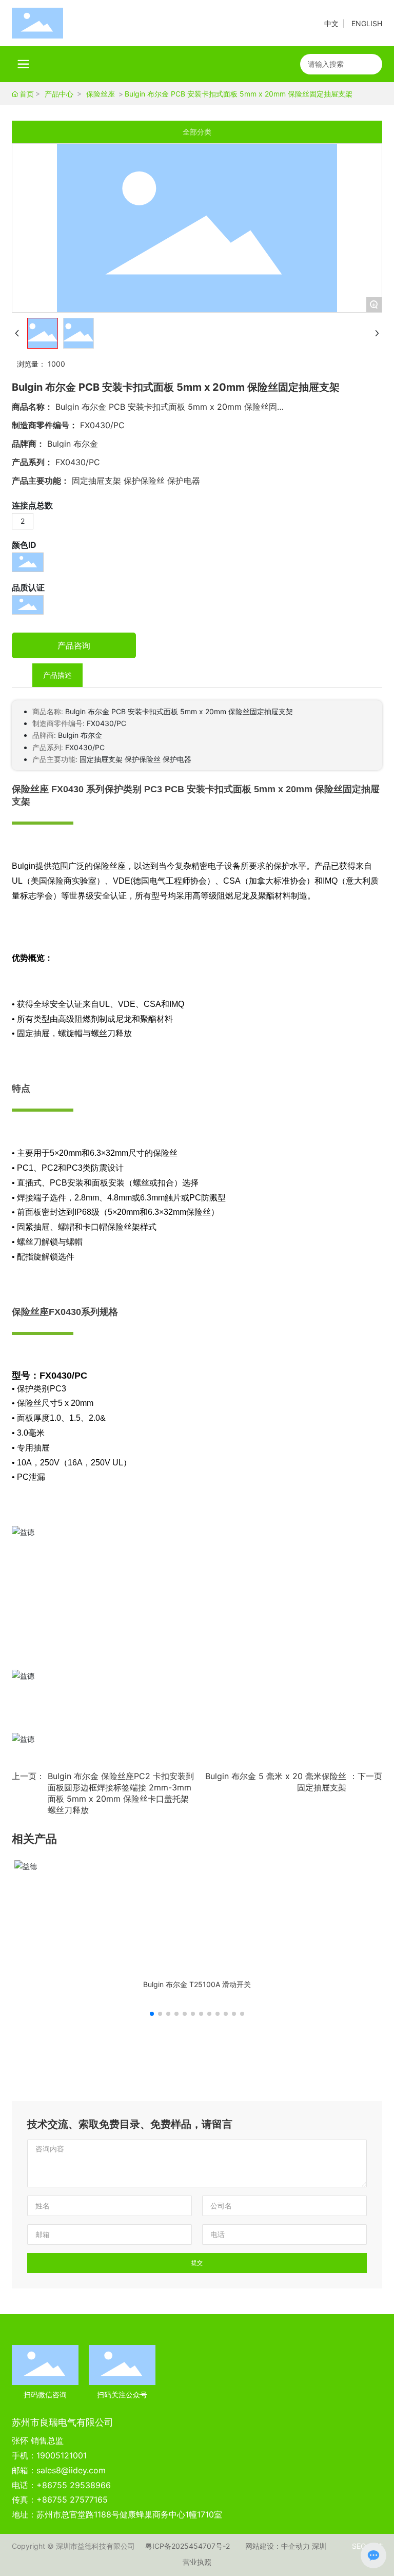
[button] (152, 2014)
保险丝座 (101, 94)
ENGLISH (367, 23)
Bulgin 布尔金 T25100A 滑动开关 (197, 1984)
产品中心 (59, 94)
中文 (331, 23)
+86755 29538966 (74, 2485)
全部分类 (197, 132)
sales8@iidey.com (71, 2470)
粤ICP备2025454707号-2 (188, 2546)
